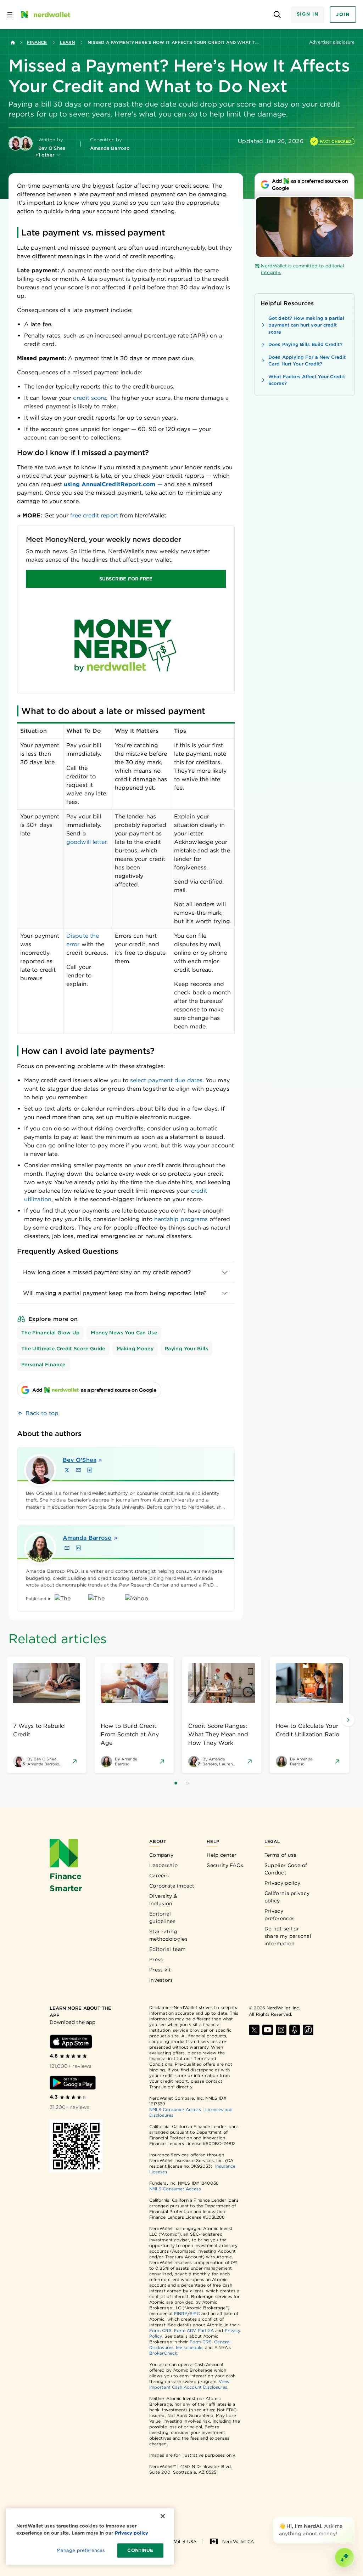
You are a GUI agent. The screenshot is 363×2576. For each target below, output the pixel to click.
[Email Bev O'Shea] (78, 1470)
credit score (90, 398)
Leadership (163, 1865)
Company (161, 1855)
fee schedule (189, 2347)
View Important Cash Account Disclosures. (189, 2384)
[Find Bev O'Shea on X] (67, 1470)
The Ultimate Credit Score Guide (63, 1349)
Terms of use (281, 1855)
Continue (140, 2550)
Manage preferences (81, 2550)
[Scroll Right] (348, 1720)
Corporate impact (172, 1886)
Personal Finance (43, 1364)
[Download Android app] (73, 2083)
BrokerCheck (163, 2353)
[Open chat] (345, 2558)
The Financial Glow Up (50, 1333)
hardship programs (181, 1219)
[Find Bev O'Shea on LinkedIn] (90, 1470)
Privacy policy (282, 1883)
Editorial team (167, 1949)
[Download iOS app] (71, 2042)
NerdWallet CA (238, 2541)
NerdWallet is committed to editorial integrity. (302, 269)
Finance (37, 42)
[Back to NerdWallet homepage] (13, 42)
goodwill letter (86, 842)
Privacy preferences (280, 1915)
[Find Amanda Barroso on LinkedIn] (78, 1548)
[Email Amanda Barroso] (67, 1548)
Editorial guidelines (162, 1917)
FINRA (181, 2313)
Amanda (87, 1538)
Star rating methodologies (168, 1935)
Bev (80, 1460)
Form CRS (160, 2330)
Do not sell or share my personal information (288, 1936)
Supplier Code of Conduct (286, 1869)
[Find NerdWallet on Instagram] (281, 2030)
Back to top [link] (42, 1413)
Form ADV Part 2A (194, 2330)
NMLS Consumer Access (175, 2109)
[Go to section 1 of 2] (176, 1783)
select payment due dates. (167, 1080)
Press (156, 1959)
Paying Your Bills (186, 1349)
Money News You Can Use (124, 1333)
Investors (161, 1980)
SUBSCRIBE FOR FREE (126, 579)
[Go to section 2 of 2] (187, 1783)
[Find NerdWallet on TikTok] (308, 2030)
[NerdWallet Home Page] (45, 15)
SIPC (195, 2313)
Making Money (135, 1349)
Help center (222, 1855)
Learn (67, 42)
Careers (159, 1876)
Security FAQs (225, 1865)
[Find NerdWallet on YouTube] (268, 2030)
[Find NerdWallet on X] (254, 2030)
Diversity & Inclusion (163, 1900)
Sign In (308, 14)
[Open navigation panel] (10, 15)
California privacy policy (287, 1897)
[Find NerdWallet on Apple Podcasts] (295, 2030)
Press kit (160, 1970)
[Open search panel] (277, 15)
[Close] (353, 2518)
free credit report (94, 515)
